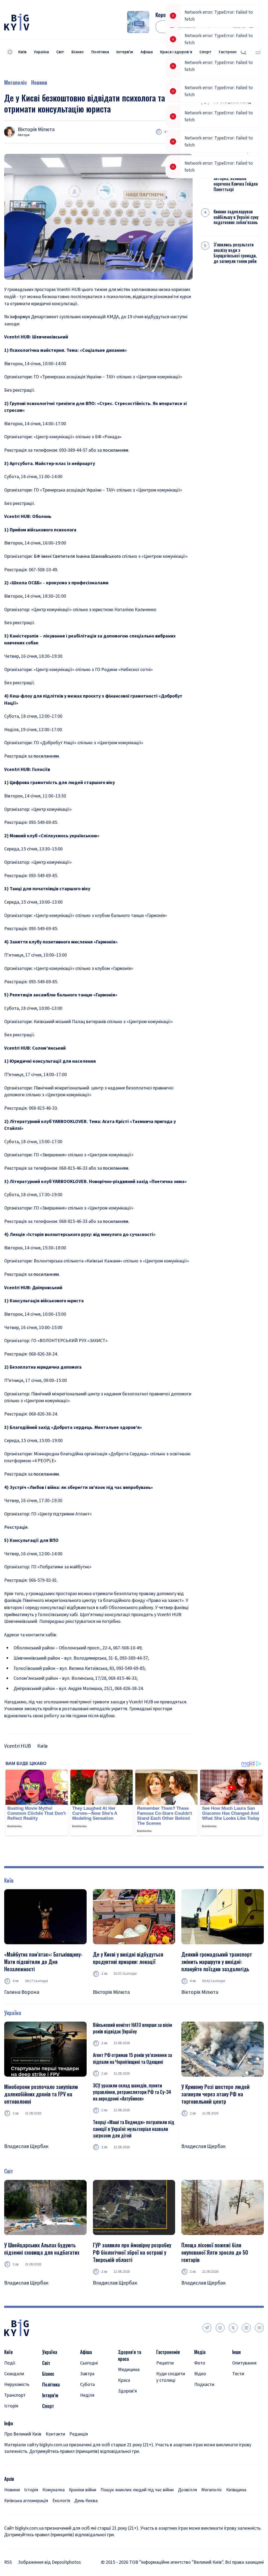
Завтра (87, 2374)
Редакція (79, 2434)
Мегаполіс (16, 82)
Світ (60, 52)
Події (10, 2363)
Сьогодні (89, 2363)
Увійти (239, 27)
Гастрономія (168, 2352)
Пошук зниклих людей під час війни (137, 2490)
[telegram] (207, 2328)
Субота (87, 2385)
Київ (22, 52)
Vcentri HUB (18, 1746)
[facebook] (220, 2328)
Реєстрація (16, 1527)
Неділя (87, 2395)
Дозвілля (188, 2490)
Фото (200, 2363)
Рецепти (165, 2363)
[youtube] (259, 2328)
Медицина (129, 2370)
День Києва (86, 2501)
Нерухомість (17, 2385)
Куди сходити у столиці (171, 2377)
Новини (39, 82)
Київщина (236, 2490)
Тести (238, 2374)
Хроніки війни (83, 2490)
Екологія (61, 2501)
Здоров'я (127, 2391)
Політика (100, 52)
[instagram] (246, 2328)
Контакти (55, 2434)
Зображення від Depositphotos (49, 2562)
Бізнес (78, 52)
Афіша (147, 52)
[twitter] (233, 2328)
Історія (11, 2406)
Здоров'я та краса (130, 2355)
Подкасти (204, 2385)
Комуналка (54, 2490)
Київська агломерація (26, 2501)
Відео (200, 2374)
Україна (41, 52)
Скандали (14, 2374)
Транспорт (15, 2395)
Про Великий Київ (23, 2434)
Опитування (244, 2363)
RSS (8, 2562)
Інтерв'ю (125, 52)
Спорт (48, 2406)
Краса (124, 2380)
